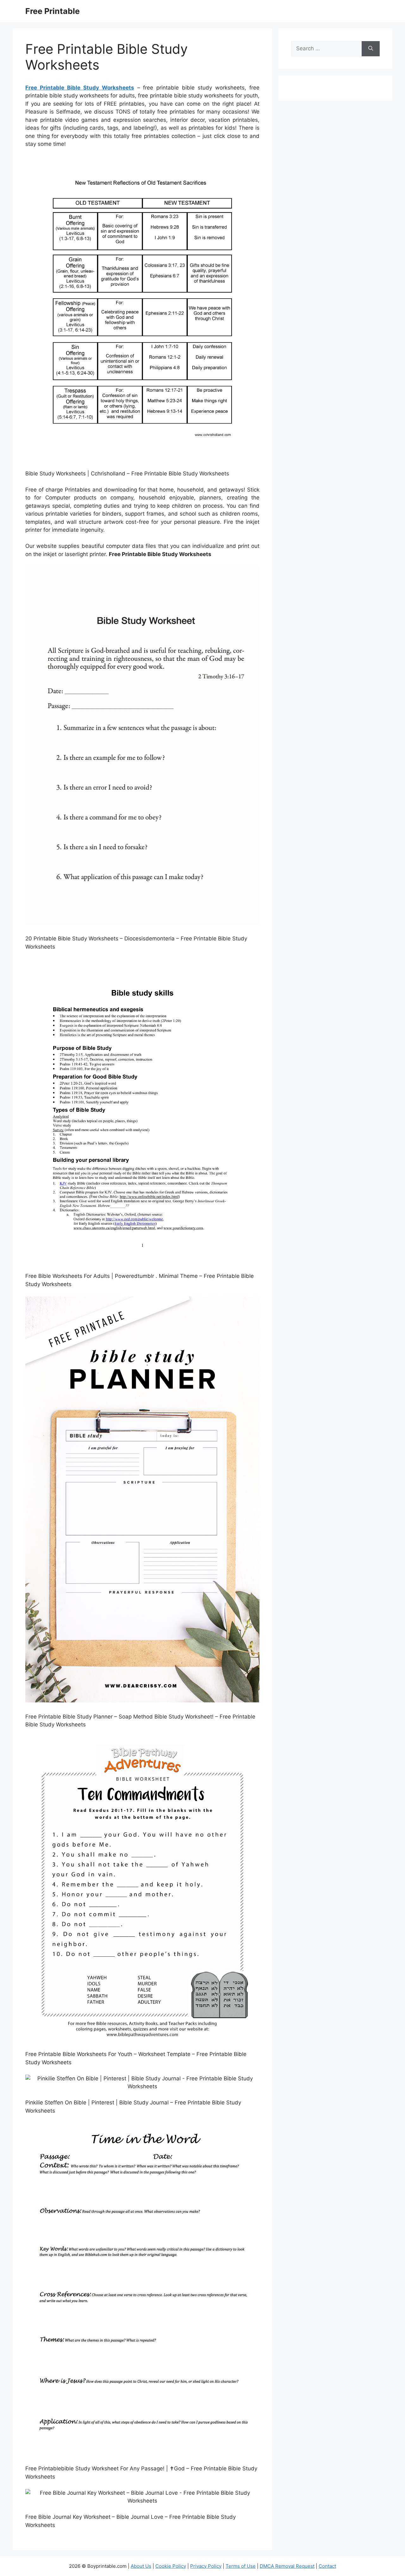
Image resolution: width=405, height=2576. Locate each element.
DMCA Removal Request (287, 2566)
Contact (327, 2566)
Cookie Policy (171, 2566)
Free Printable (53, 11)
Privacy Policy (206, 2566)
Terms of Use (241, 2566)
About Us (141, 2566)
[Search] (371, 49)
